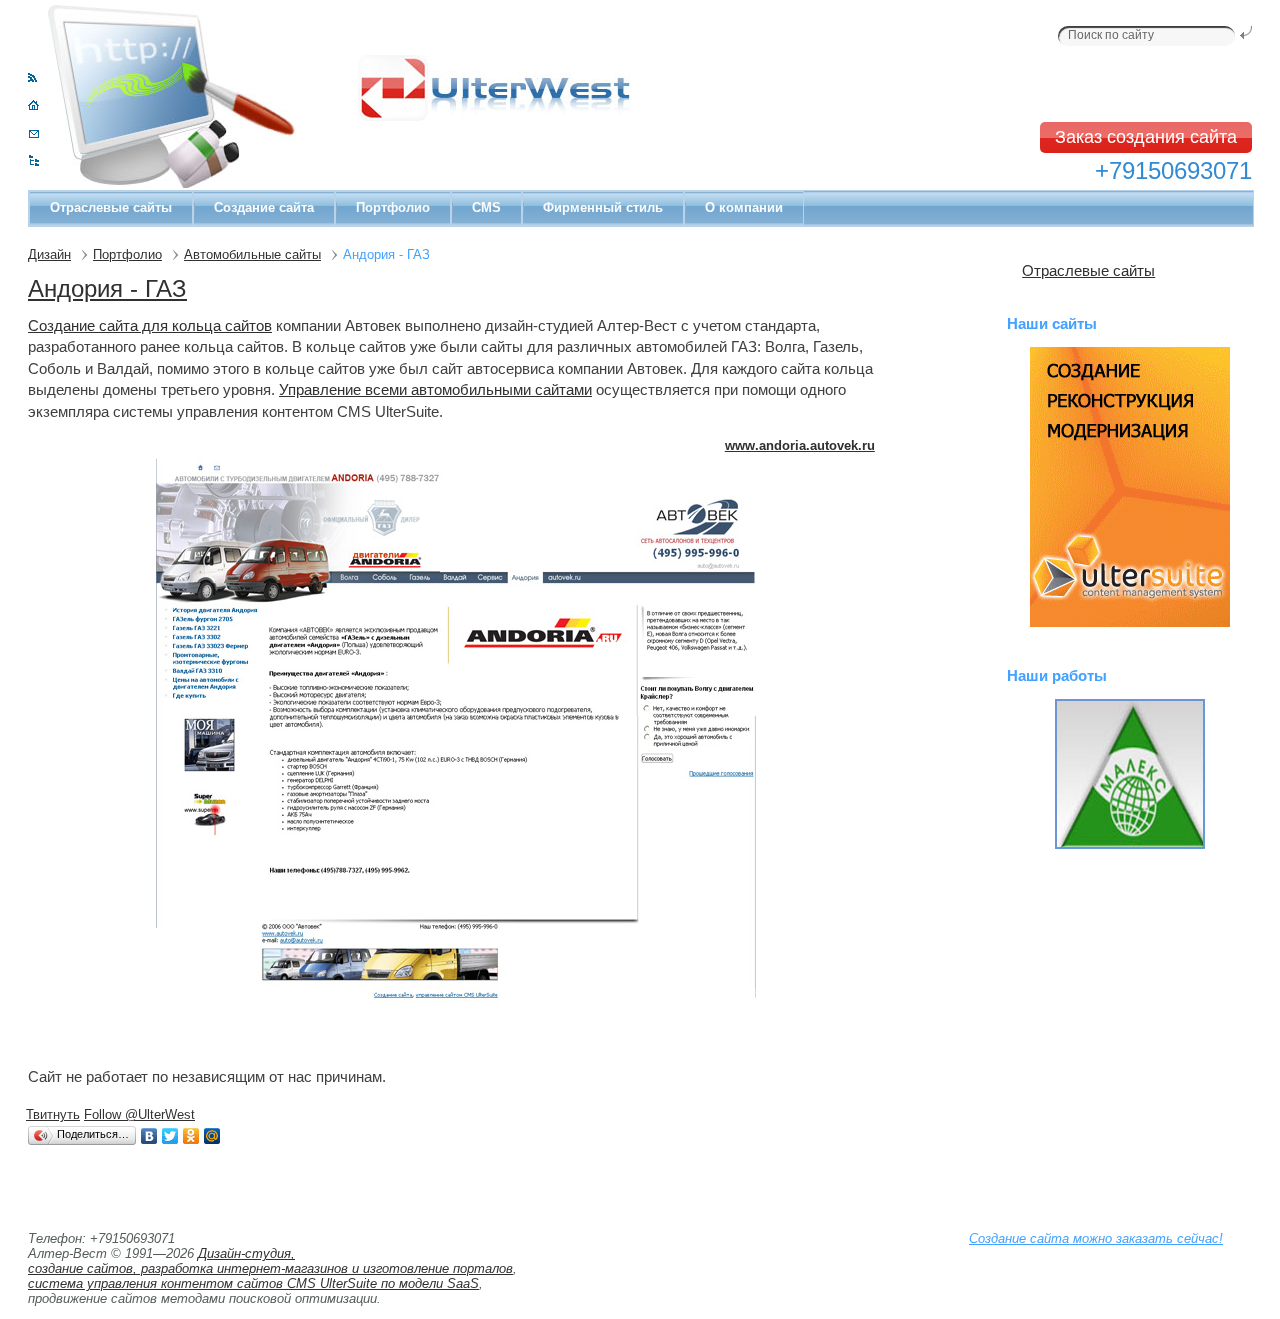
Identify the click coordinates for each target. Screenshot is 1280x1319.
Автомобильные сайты (252, 254)
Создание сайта (264, 207)
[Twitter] (170, 1136)
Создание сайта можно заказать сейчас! (1096, 1238)
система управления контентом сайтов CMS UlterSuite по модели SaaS (253, 1283)
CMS (486, 207)
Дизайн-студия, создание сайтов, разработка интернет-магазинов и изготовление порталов (270, 1261)
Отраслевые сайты (111, 207)
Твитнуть (53, 1114)
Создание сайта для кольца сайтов (150, 325)
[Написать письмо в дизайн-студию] (33, 133)
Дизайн (49, 254)
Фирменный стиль (603, 207)
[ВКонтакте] (149, 1136)
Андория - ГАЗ (107, 288)
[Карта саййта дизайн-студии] (33, 161)
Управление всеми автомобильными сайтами (435, 389)
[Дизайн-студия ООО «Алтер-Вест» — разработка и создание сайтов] (33, 105)
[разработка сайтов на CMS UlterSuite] (1129, 487)
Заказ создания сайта (1146, 137)
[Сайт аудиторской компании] (1129, 774)
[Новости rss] (32, 77)
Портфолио (393, 207)
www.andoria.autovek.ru (800, 445)
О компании (744, 207)
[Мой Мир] (212, 1136)
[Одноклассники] (191, 1136)
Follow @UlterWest (139, 1114)
